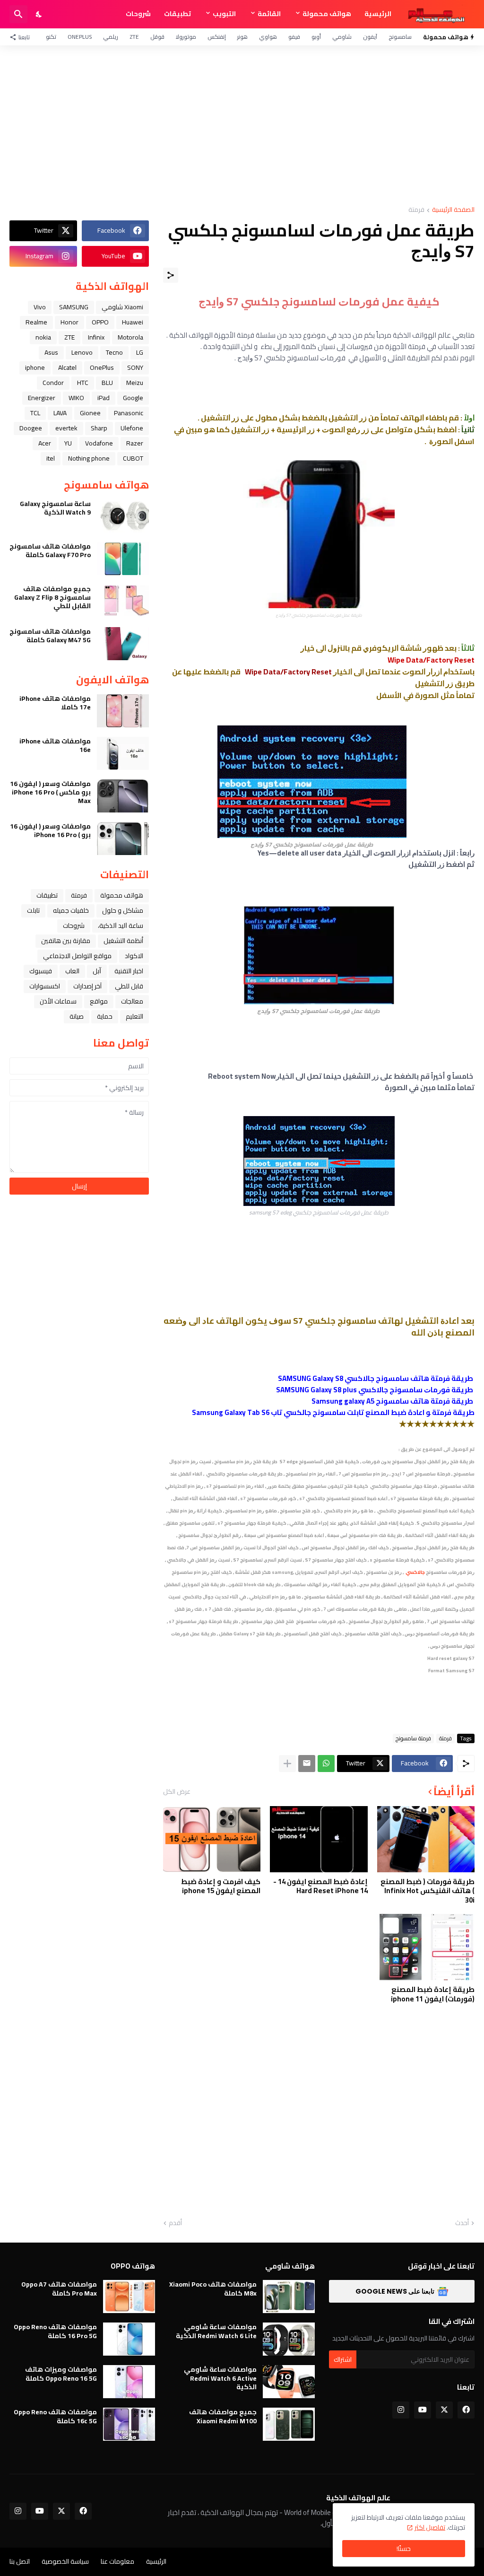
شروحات (138, 14)
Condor (53, 383)
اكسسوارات (45, 986)
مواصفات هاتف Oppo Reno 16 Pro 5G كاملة (55, 2331)
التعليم (134, 1016)
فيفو (294, 37)
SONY (135, 367)
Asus (51, 352)
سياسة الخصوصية (65, 2561)
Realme (36, 322)
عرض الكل (177, 1791)
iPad (104, 398)
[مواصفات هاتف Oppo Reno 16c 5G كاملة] (129, 2424)
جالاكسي (415, 1572)
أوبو (316, 37)
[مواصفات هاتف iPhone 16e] (123, 753)
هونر (242, 37)
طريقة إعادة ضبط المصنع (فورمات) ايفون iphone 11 (433, 1994)
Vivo (40, 307)
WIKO (76, 398)
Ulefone (132, 428)
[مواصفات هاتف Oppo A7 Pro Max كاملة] (129, 2297)
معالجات (132, 1001)
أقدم (175, 2223)
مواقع (99, 1001)
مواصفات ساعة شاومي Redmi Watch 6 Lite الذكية (216, 2331)
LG (140, 352)
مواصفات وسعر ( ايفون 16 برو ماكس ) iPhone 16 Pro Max (50, 792)
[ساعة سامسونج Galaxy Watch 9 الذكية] (123, 516)
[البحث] (18, 14)
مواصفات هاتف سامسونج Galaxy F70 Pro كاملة (50, 550)
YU (68, 443)
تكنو (51, 37)
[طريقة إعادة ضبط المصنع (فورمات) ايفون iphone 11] (426, 1947)
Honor (69, 322)
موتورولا (186, 37)
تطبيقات (177, 14)
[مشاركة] (171, 275)
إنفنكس (217, 37)
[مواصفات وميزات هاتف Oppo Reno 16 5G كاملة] (129, 2382)
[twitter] (444, 2410)
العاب (72, 971)
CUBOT (133, 458)
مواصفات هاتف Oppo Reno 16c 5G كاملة (55, 2416)
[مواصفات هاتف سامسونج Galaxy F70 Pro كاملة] (123, 559)
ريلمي (111, 37)
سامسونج (400, 37)
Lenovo (82, 352)
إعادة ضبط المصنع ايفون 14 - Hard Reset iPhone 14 (320, 1886)
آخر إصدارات (87, 986)
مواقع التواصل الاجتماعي (77, 956)
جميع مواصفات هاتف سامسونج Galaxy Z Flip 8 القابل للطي (52, 598)
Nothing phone (89, 458)
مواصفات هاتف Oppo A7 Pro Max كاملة (59, 2288)
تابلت (33, 910)
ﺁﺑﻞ (97, 971)
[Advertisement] (242, 126)
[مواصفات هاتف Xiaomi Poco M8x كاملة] (289, 2297)
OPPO (100, 322)
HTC (83, 383)
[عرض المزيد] (287, 1764)
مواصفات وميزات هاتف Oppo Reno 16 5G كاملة (61, 2374)
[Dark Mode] (39, 14)
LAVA (60, 413)
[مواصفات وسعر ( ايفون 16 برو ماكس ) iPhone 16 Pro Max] (123, 796)
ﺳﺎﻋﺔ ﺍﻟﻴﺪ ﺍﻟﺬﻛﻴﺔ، (121, 926)
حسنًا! (404, 2549)
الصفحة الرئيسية (453, 210)
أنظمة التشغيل (123, 941)
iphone (35, 367)
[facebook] (466, 2410)
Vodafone (99, 443)
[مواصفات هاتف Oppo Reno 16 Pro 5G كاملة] (129, 2339)
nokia (43, 337)
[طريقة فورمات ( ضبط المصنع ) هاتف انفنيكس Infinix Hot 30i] (426, 1839)
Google (133, 398)
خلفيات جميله (71, 910)
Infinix (96, 337)
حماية (105, 1016)
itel (51, 458)
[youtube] (423, 2410)
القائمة (269, 14)
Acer (45, 443)
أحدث (462, 2223)
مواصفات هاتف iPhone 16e (55, 745)
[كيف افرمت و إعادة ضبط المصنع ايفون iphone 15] (212, 1839)
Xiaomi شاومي (122, 307)
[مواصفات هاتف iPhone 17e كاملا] (123, 711)
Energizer (42, 398)
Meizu (135, 383)
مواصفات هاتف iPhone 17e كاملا (55, 703)
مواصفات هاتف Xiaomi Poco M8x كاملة (213, 2288)
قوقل (157, 37)
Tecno (114, 352)
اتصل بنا (20, 2561)
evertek (66, 428)
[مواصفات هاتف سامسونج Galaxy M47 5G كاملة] (123, 644)
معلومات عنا (117, 2561)
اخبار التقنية (129, 971)
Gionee (90, 413)
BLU (107, 383)
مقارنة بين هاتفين (66, 941)
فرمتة (416, 210)
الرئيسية (378, 14)
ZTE (134, 37)
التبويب (224, 14)
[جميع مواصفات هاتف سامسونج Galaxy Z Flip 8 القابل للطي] (123, 601)
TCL (35, 413)
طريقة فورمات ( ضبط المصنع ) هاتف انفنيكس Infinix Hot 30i (428, 1891)
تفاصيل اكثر (430, 2527)
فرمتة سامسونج (413, 1738)
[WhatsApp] (326, 1764)
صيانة (77, 1016)
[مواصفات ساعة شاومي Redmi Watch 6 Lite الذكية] (289, 2339)
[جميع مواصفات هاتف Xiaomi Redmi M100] (289, 2424)
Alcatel (67, 367)
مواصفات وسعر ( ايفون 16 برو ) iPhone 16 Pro (50, 830)
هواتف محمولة (327, 14)
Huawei (133, 322)
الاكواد (134, 956)
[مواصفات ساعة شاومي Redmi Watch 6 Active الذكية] (289, 2382)
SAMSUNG (74, 307)
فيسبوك (41, 971)
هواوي (268, 37)
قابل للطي (129, 986)
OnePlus (80, 37)
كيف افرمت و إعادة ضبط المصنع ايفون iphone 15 (221, 1886)
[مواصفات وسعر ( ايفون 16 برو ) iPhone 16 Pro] (123, 838)
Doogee (31, 428)
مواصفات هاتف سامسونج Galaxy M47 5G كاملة (50, 636)
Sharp (99, 428)
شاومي (342, 37)
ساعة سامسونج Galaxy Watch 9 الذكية (55, 508)
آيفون (370, 37)
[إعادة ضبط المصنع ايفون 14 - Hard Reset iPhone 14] (319, 1839)
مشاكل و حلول (123, 910)
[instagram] (401, 2410)
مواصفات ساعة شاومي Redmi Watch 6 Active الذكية (220, 2378)
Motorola (130, 337)
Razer (135, 443)
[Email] (307, 1764)
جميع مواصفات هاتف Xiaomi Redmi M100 (223, 2416)
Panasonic (129, 413)
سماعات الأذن (58, 1001)
